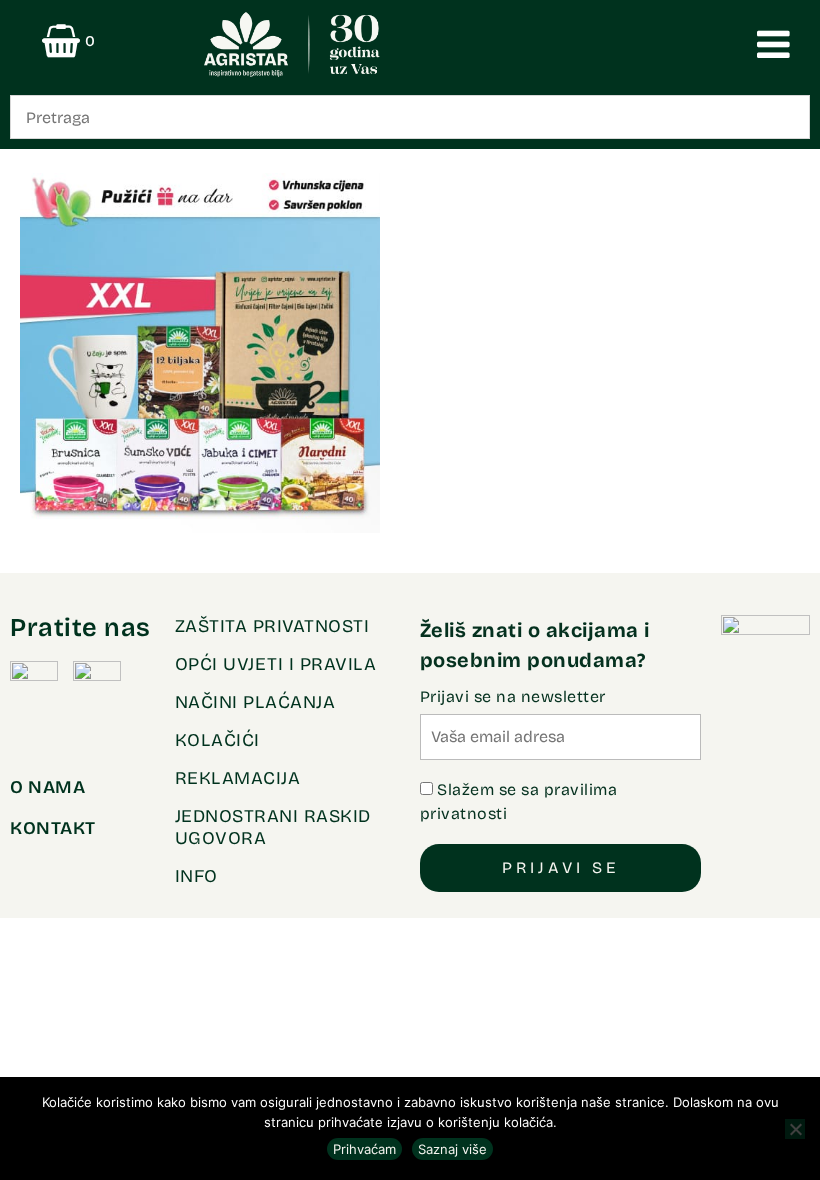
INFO (196, 876)
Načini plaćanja (255, 702)
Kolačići (217, 740)
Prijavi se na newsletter (513, 696)
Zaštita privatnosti (272, 626)
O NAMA (47, 787)
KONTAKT (53, 828)
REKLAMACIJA (238, 778)
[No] (795, 1129)
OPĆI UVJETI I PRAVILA (276, 664)
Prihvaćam (364, 1149)
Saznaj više (452, 1149)
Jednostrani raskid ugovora (273, 827)
